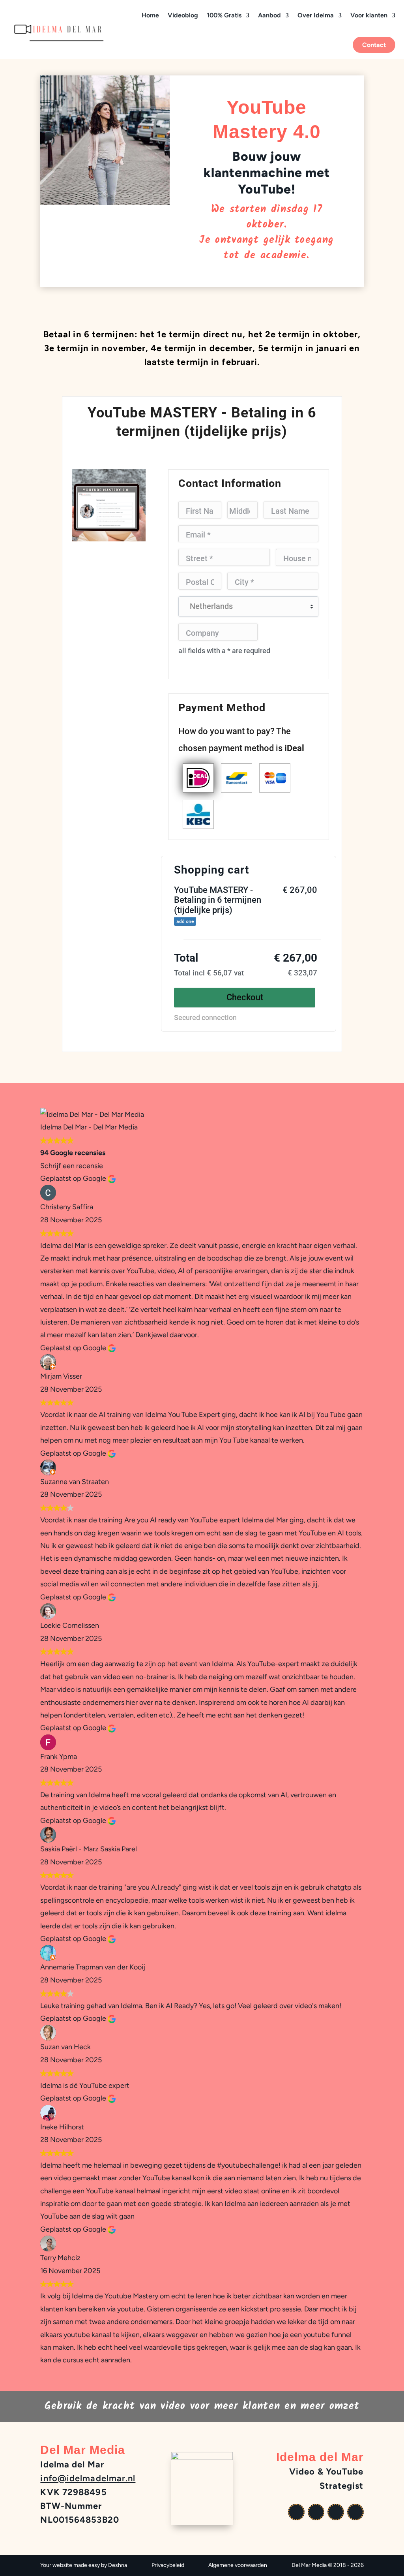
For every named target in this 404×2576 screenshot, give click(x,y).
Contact (374, 45)
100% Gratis (224, 15)
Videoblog (183, 15)
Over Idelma (316, 15)
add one (185, 921)
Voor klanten (369, 15)
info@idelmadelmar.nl (88, 2478)
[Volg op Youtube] (296, 2512)
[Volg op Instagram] (336, 2512)
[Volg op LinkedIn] (355, 2512)
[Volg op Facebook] (316, 2512)
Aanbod (269, 15)
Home (150, 15)
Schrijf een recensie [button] (72, 1166)
